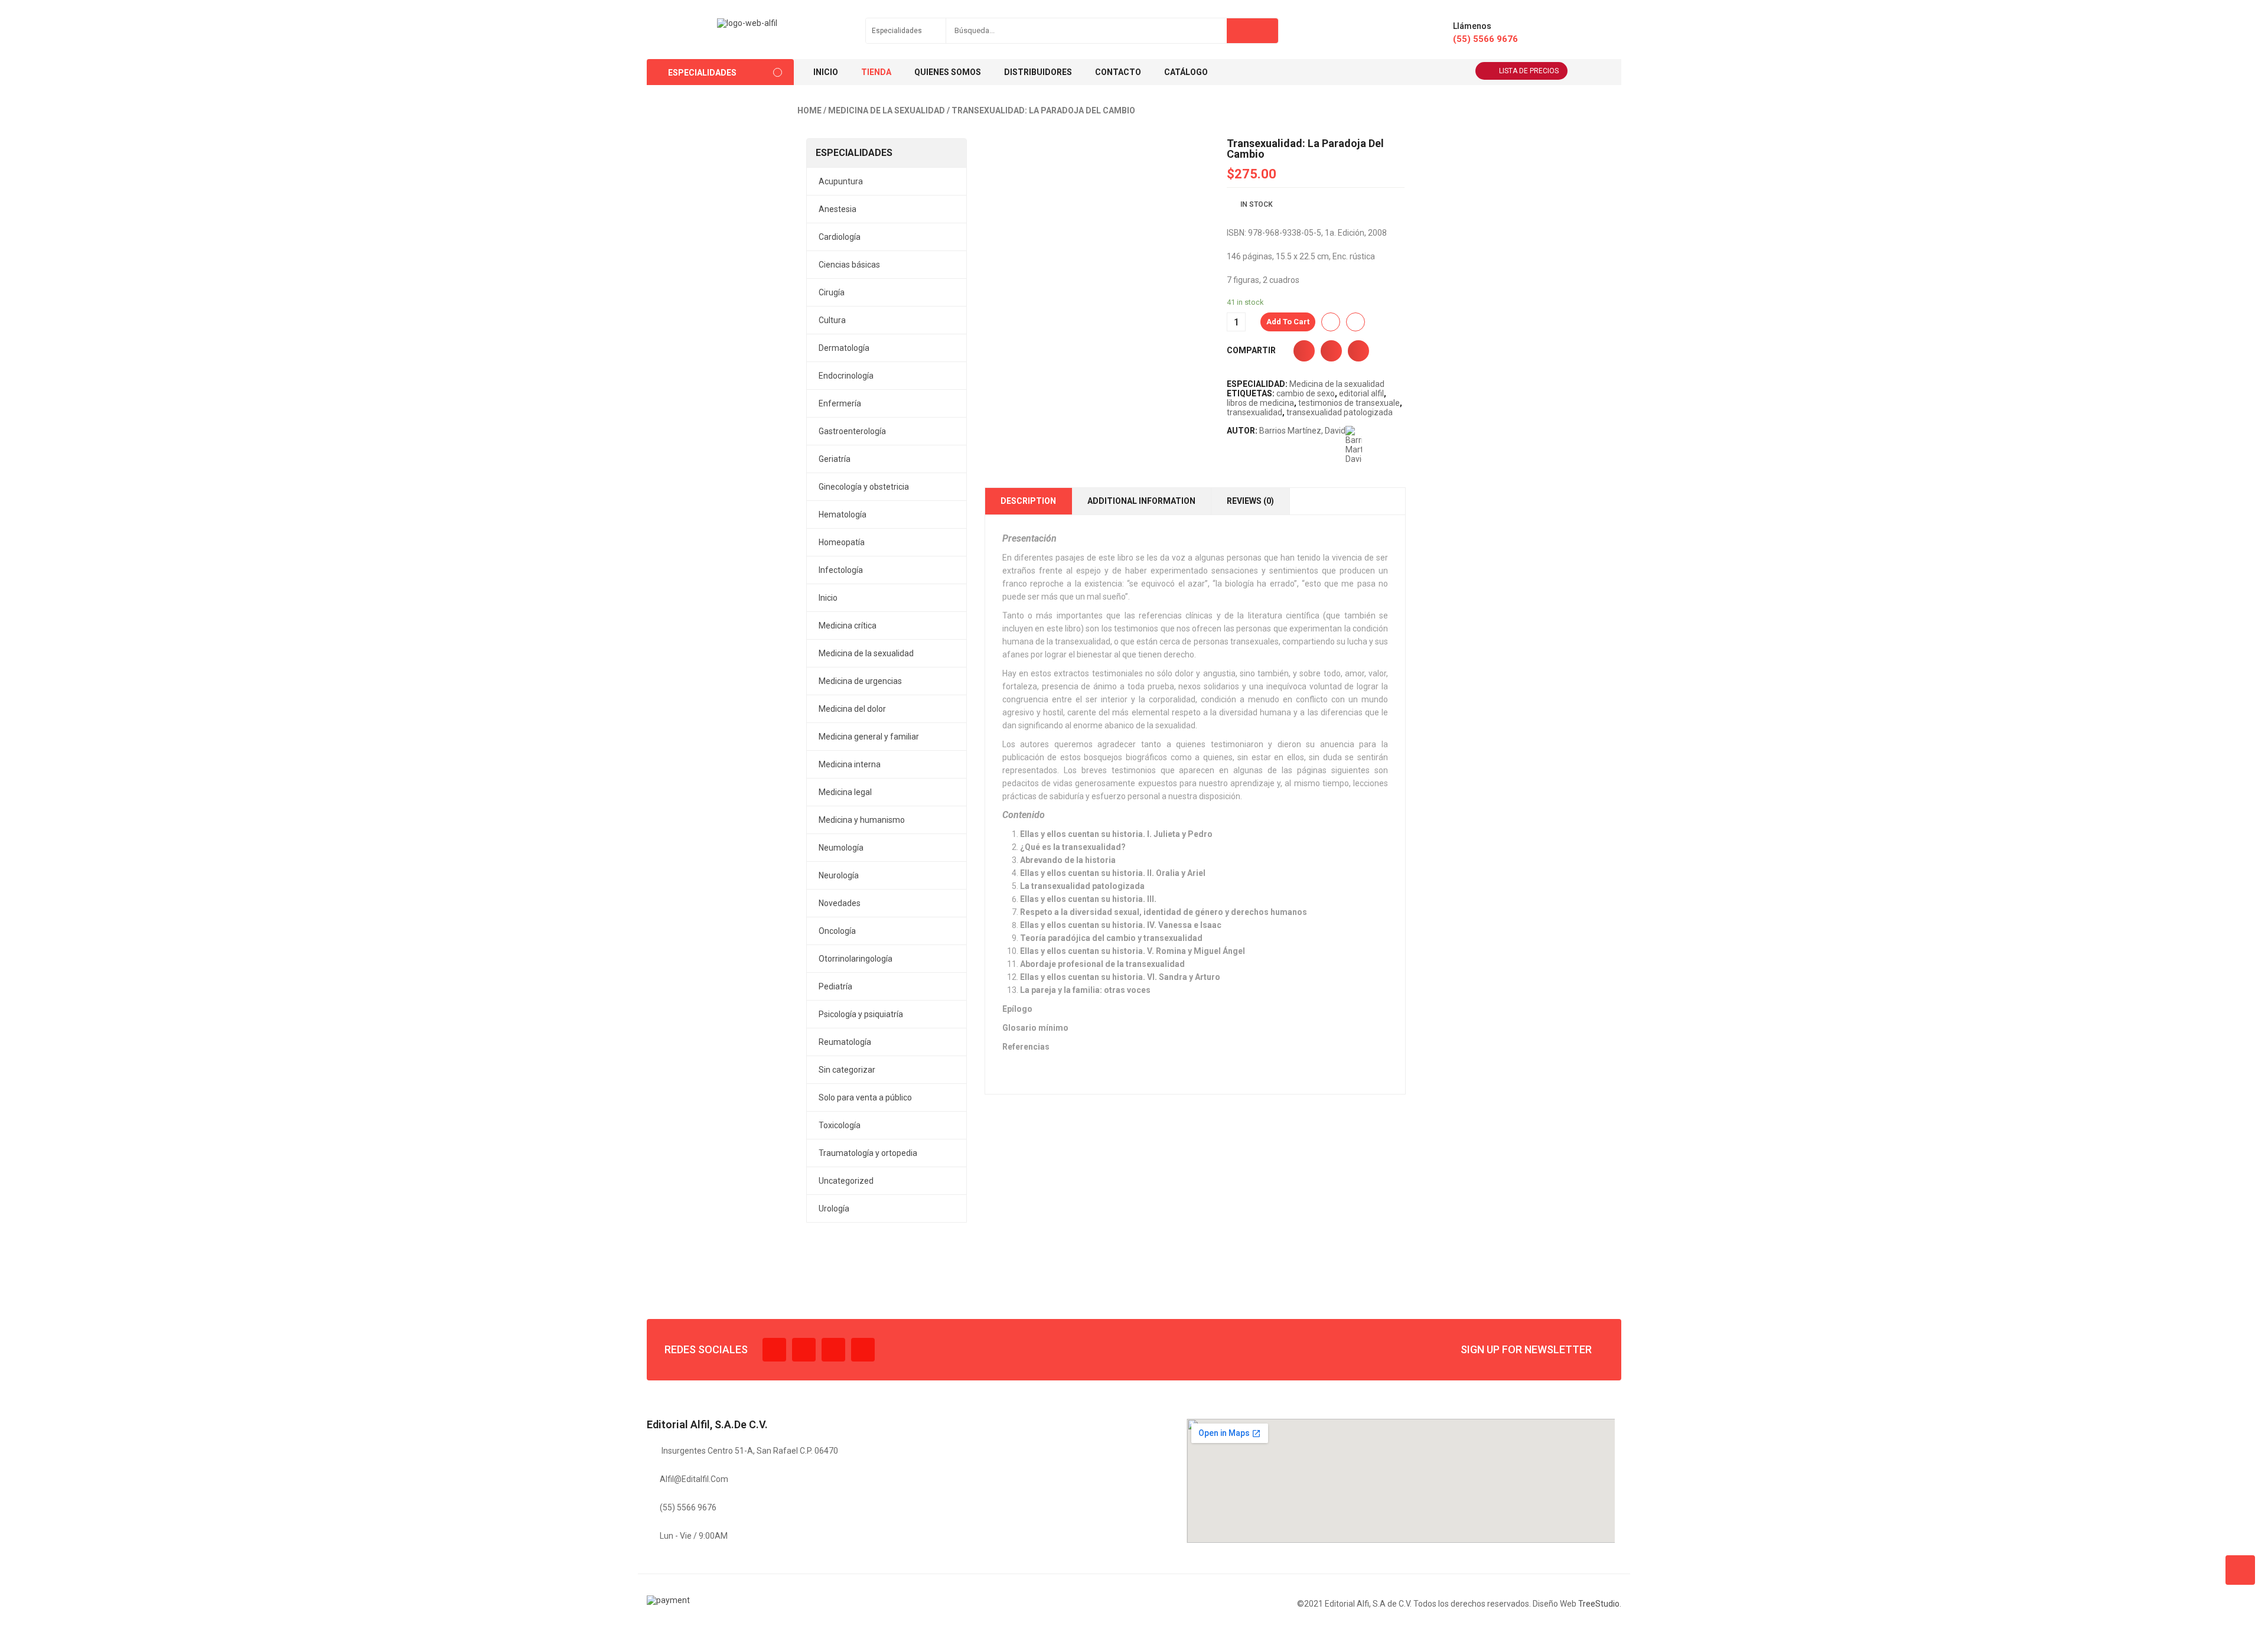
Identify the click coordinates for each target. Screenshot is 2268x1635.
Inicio (828, 598)
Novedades (840, 903)
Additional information (1141, 501)
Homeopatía (842, 542)
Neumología (841, 848)
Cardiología (840, 237)
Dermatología (844, 348)
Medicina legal (845, 792)
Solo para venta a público (865, 1097)
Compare (1355, 322)
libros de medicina (1260, 403)
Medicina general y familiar (869, 737)
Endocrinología (846, 376)
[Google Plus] (863, 1350)
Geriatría (835, 459)
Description (1028, 501)
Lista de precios (1529, 71)
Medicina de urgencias (860, 681)
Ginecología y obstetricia (864, 487)
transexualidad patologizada (1340, 412)
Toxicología (840, 1125)
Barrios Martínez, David (1302, 431)
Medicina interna (850, 764)
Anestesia (838, 209)
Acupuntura (841, 181)
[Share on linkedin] (1358, 351)
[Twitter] (804, 1350)
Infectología (841, 570)
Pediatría (835, 986)
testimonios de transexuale (1349, 403)
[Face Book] (774, 1350)
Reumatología (845, 1042)
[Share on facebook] (1304, 351)
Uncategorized (846, 1181)
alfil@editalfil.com (694, 1479)
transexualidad (1254, 412)
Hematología (843, 514)
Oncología (837, 931)
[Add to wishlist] (1331, 322)
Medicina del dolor (852, 709)
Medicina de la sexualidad (887, 110)
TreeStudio (1599, 1604)
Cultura (832, 320)
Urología (834, 1209)
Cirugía (832, 292)
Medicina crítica (848, 626)
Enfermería (840, 403)
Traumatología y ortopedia (868, 1153)
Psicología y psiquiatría (861, 1014)
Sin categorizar (847, 1070)
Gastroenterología (852, 431)
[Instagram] (833, 1350)
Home (809, 110)
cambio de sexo (1306, 393)
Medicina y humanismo (862, 820)
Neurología (839, 875)
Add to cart (1288, 322)
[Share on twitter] (1331, 351)
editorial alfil (1361, 393)
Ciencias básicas (849, 265)
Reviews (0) (1250, 501)
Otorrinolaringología (856, 959)
